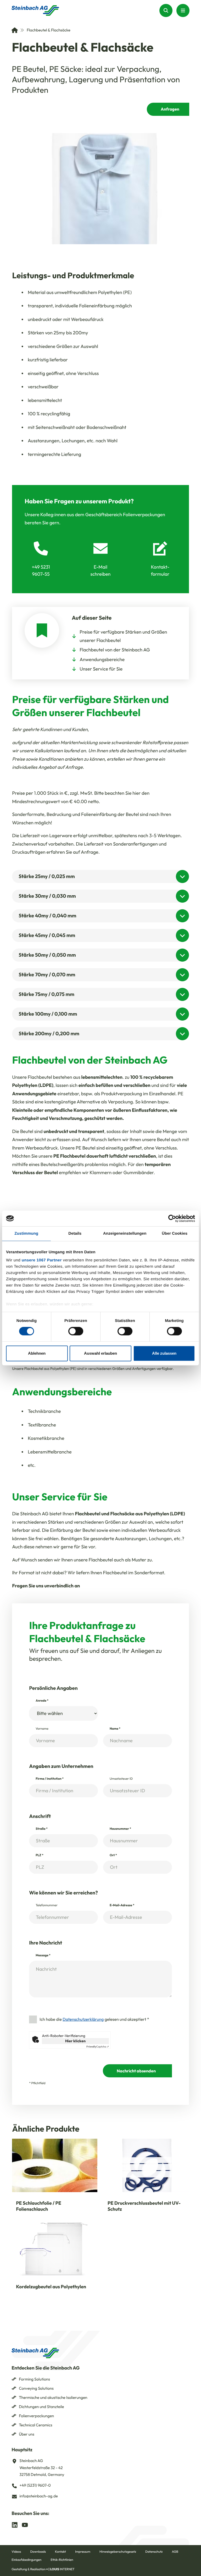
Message (43, 1955)
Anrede (42, 1701)
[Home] (15, 30)
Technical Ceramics (36, 2425)
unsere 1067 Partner (42, 1260)
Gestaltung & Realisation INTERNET (43, 2569)
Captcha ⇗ (98, 2047)
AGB (175, 2552)
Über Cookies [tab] (175, 1233)
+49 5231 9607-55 (41, 570)
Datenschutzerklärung (83, 2019)
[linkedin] (15, 2525)
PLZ (40, 1855)
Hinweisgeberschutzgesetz (118, 2552)
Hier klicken (75, 2041)
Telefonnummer (47, 1905)
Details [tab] (75, 1233)
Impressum (83, 2552)
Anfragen (170, 109)
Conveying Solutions (36, 2388)
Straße (42, 1829)
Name (115, 1729)
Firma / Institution (50, 1779)
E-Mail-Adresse (122, 1905)
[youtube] (25, 2525)
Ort (113, 1855)
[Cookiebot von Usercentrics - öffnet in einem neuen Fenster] (172, 1218)
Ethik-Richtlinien (62, 2560)
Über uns (27, 2434)
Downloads (38, 2552)
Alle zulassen (164, 1353)
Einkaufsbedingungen (26, 2560)
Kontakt (60, 2552)
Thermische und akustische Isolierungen (53, 2397)
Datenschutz (154, 2552)
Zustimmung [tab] (26, 1233)
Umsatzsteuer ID (121, 1779)
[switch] (76, 1331)
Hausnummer (120, 1829)
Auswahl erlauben (100, 1353)
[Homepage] (35, 10)
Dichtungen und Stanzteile (41, 2407)
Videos (16, 2552)
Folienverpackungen (36, 2416)
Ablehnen (37, 1353)
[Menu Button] (183, 10)
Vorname (42, 1729)
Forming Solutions (34, 2379)
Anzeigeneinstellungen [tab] (125, 1233)
